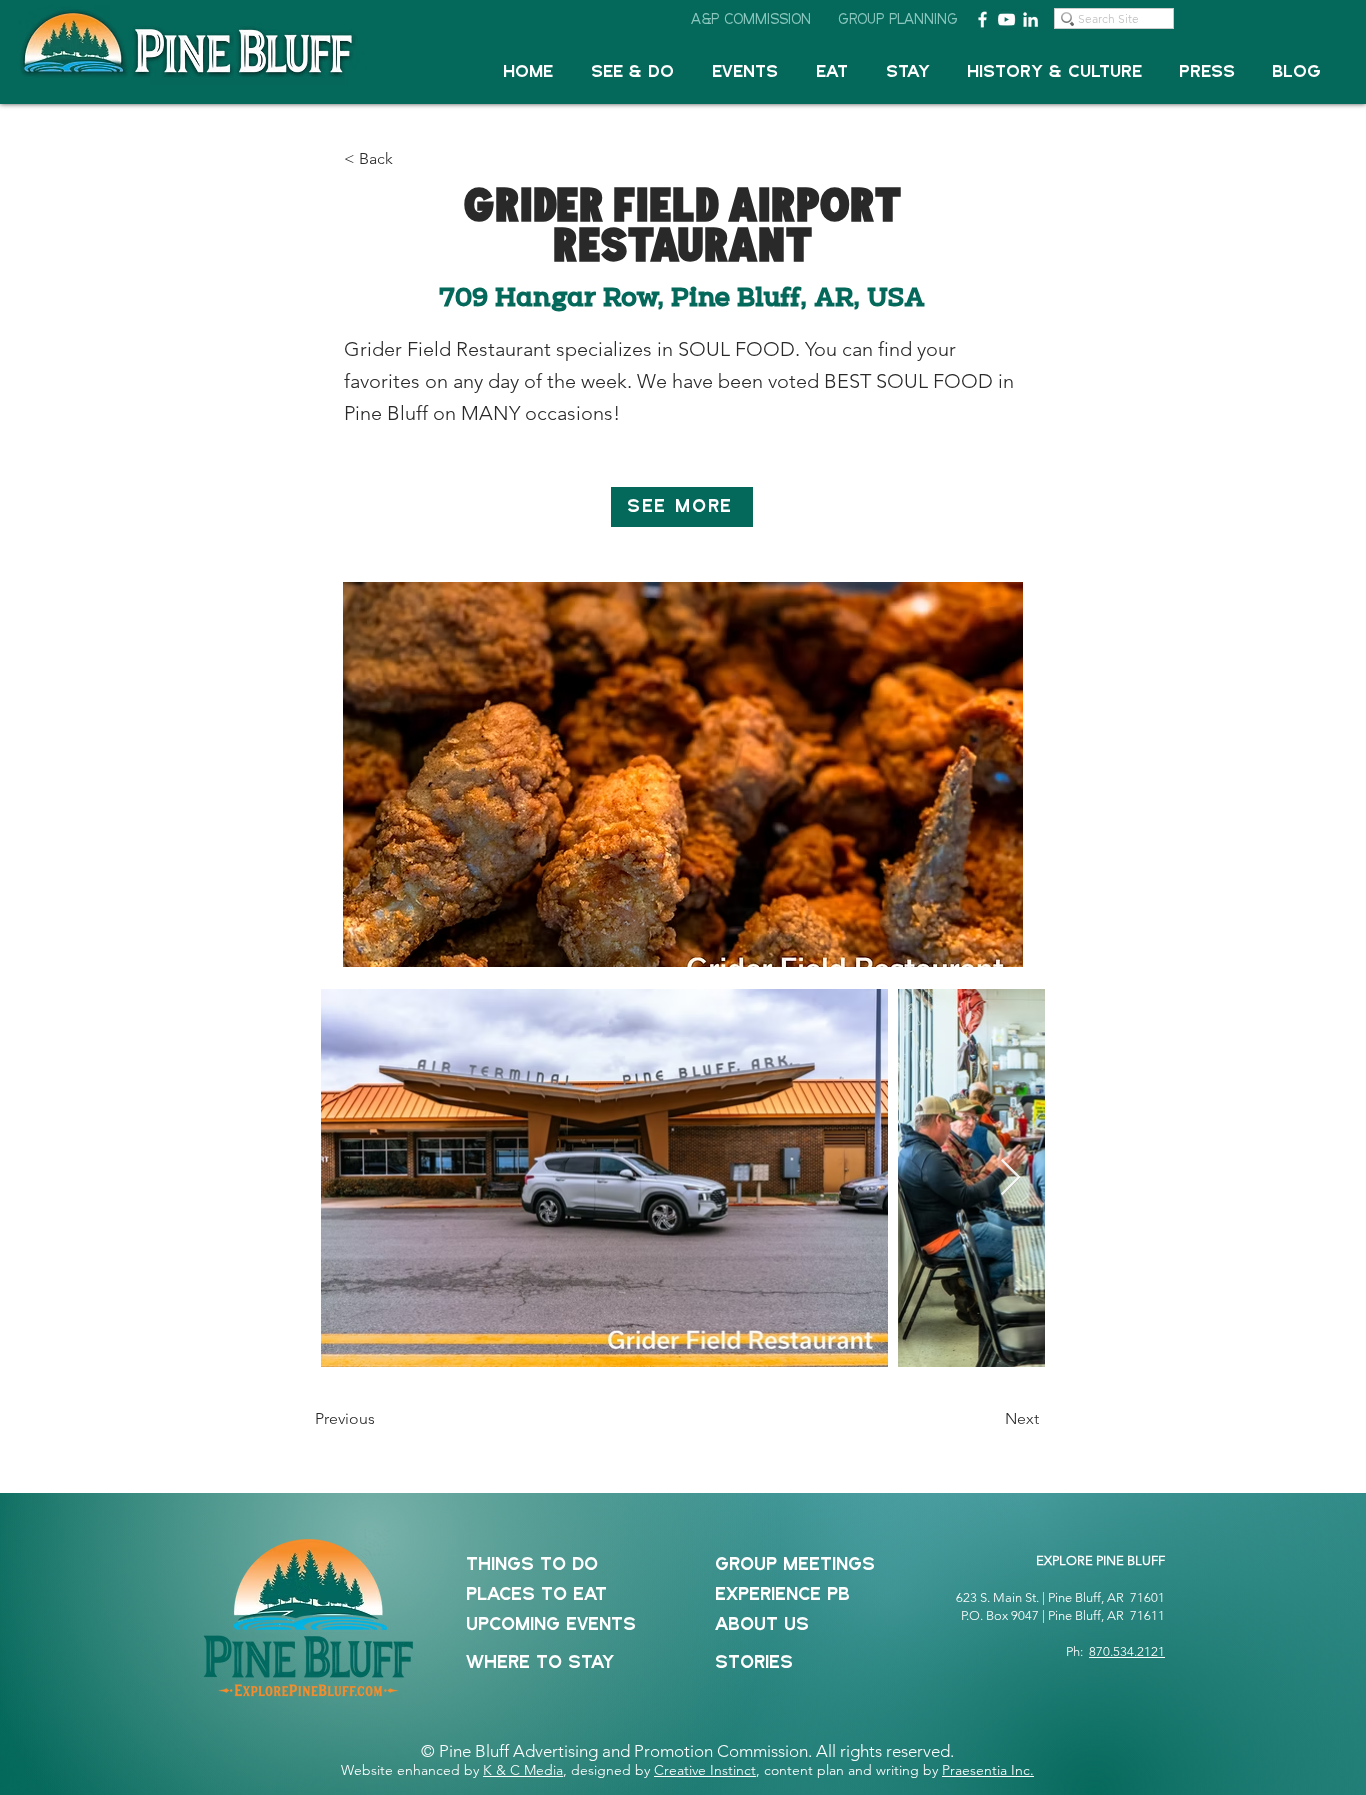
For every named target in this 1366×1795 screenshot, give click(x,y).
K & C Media (523, 1770)
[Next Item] (1010, 1178)
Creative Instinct (705, 1770)
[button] (632, 72)
